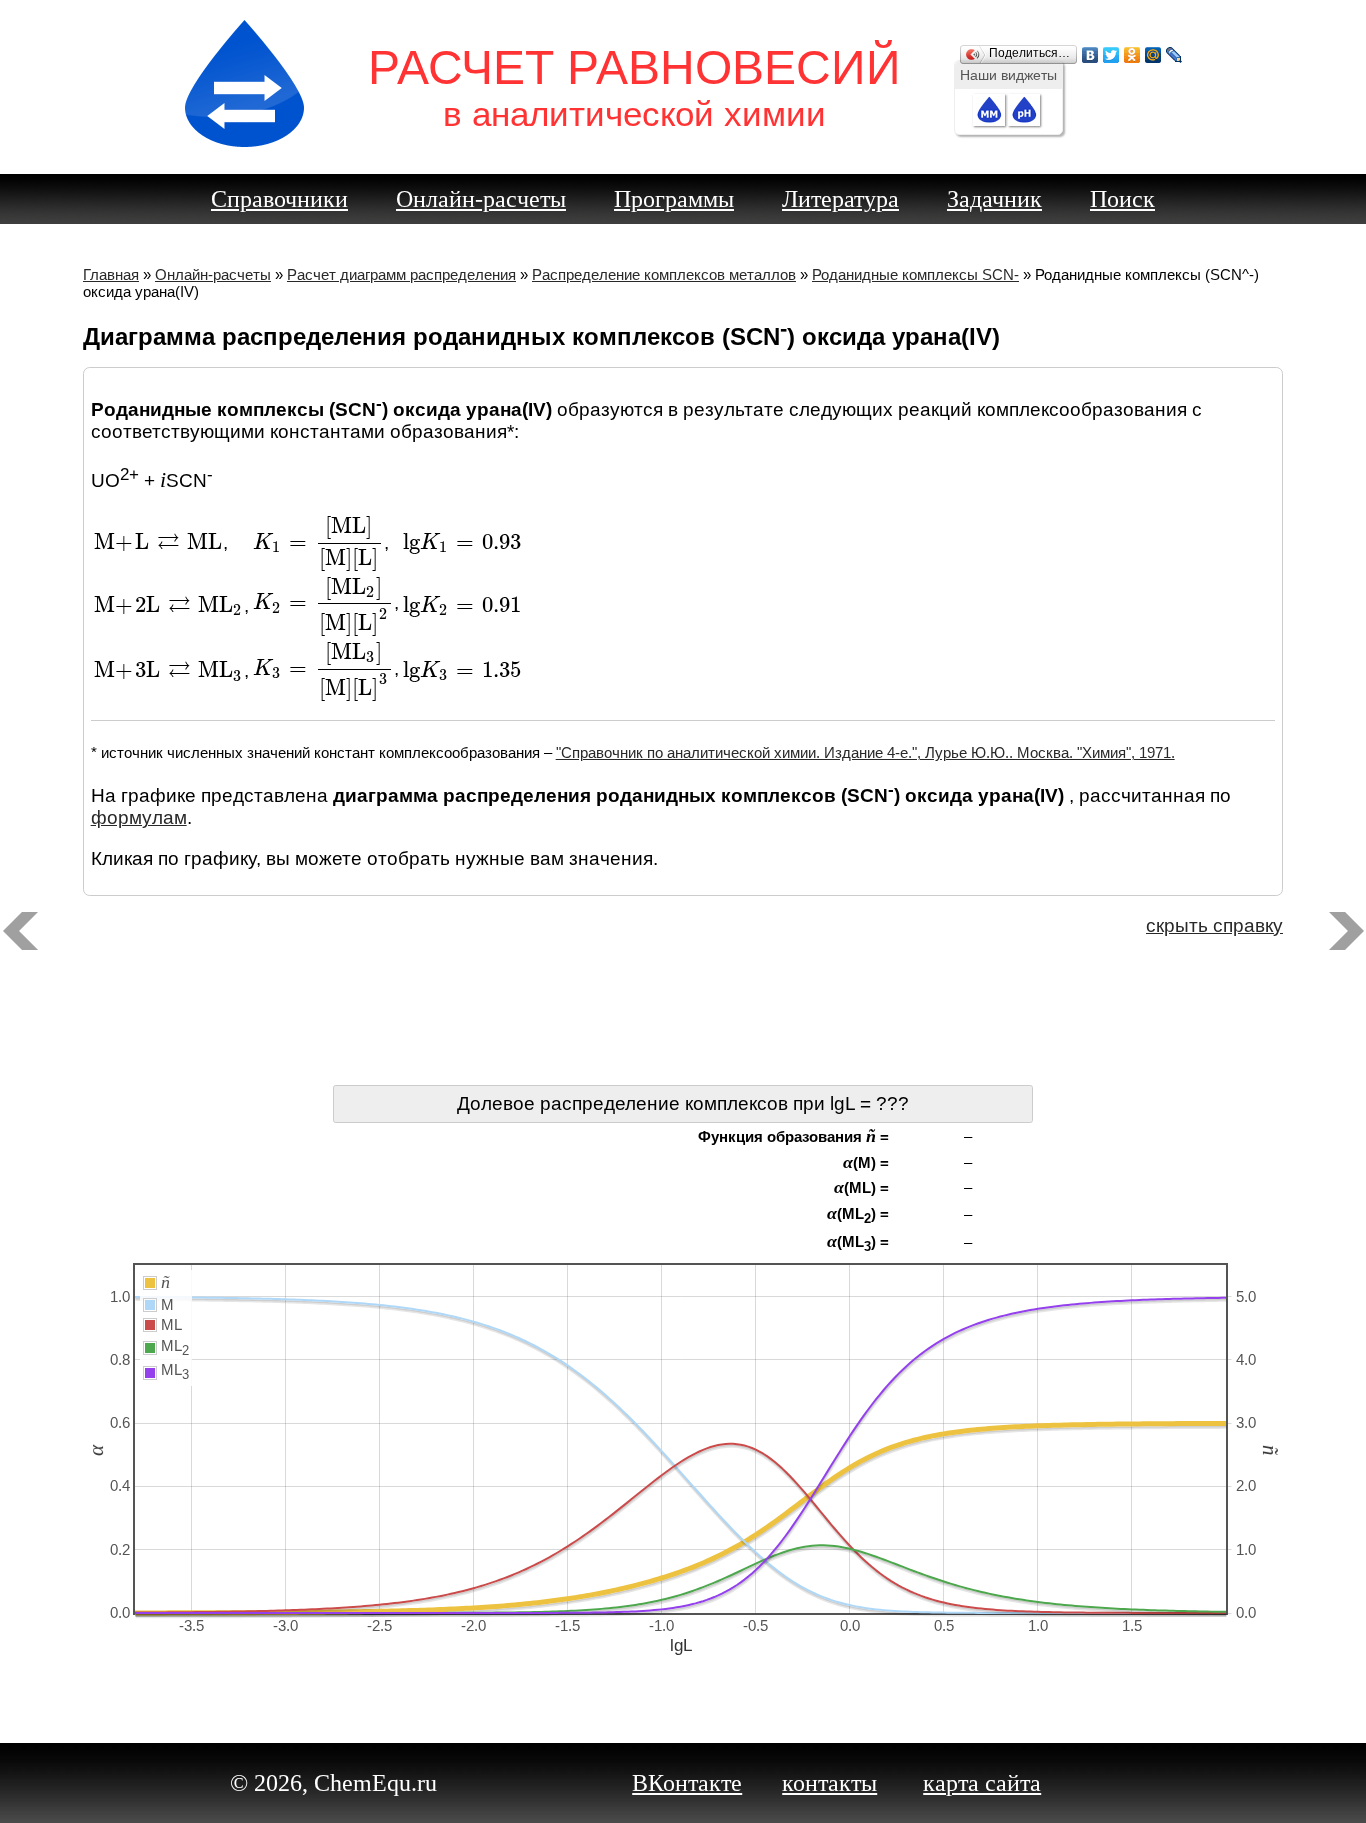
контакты (829, 1783)
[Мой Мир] (1153, 50)
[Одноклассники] (1132, 50)
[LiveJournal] (1174, 50)
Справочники (279, 199)
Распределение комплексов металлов (664, 274)
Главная (111, 274)
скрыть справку (1214, 925)
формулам (139, 817)
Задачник (994, 199)
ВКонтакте (687, 1783)
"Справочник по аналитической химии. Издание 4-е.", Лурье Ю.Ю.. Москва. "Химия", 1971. (865, 752)
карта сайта (982, 1783)
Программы (674, 199)
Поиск (1122, 199)
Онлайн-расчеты (481, 199)
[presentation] (159, 542)
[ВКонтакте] (1090, 50)
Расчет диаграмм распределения (401, 274)
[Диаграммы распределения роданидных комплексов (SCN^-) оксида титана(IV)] (20, 931)
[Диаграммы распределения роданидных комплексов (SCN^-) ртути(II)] (1346, 931)
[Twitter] (1111, 50)
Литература (840, 199)
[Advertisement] (683, 1015)
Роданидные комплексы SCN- (915, 274)
